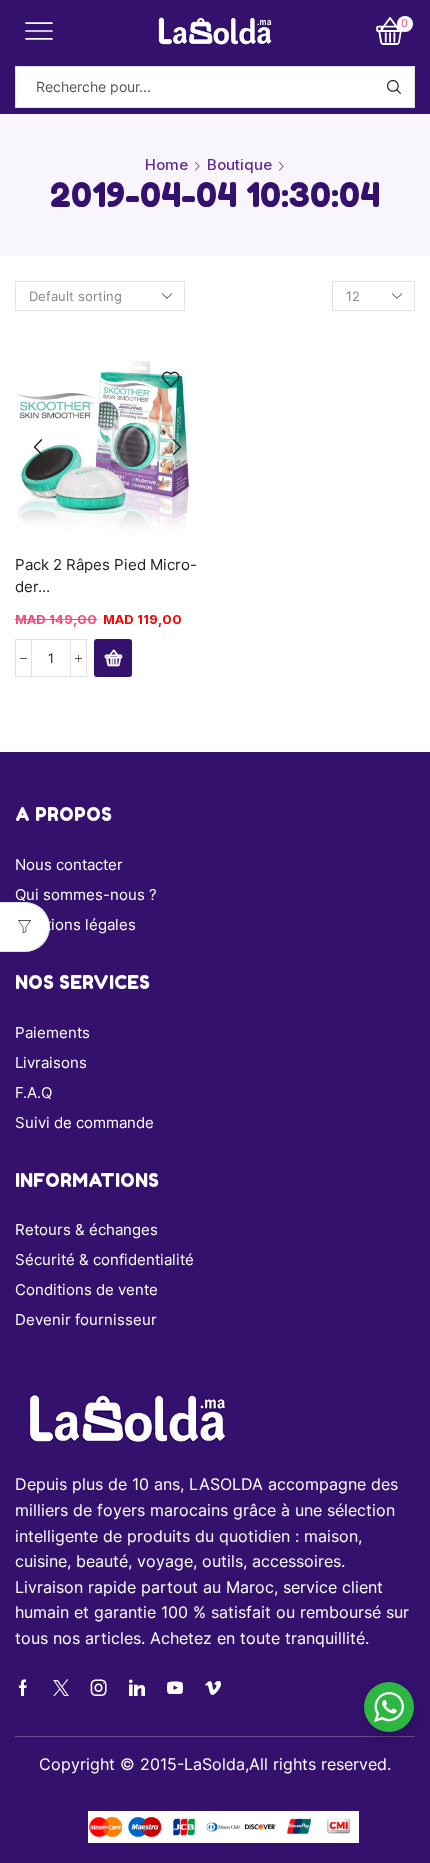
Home (166, 164)
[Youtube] (175, 1688)
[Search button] (394, 87)
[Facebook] (23, 1688)
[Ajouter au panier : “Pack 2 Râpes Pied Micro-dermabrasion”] (113, 658)
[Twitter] (61, 1688)
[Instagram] (99, 1688)
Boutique (239, 164)
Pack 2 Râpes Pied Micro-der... (106, 576)
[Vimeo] (213, 1688)
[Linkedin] (137, 1688)
